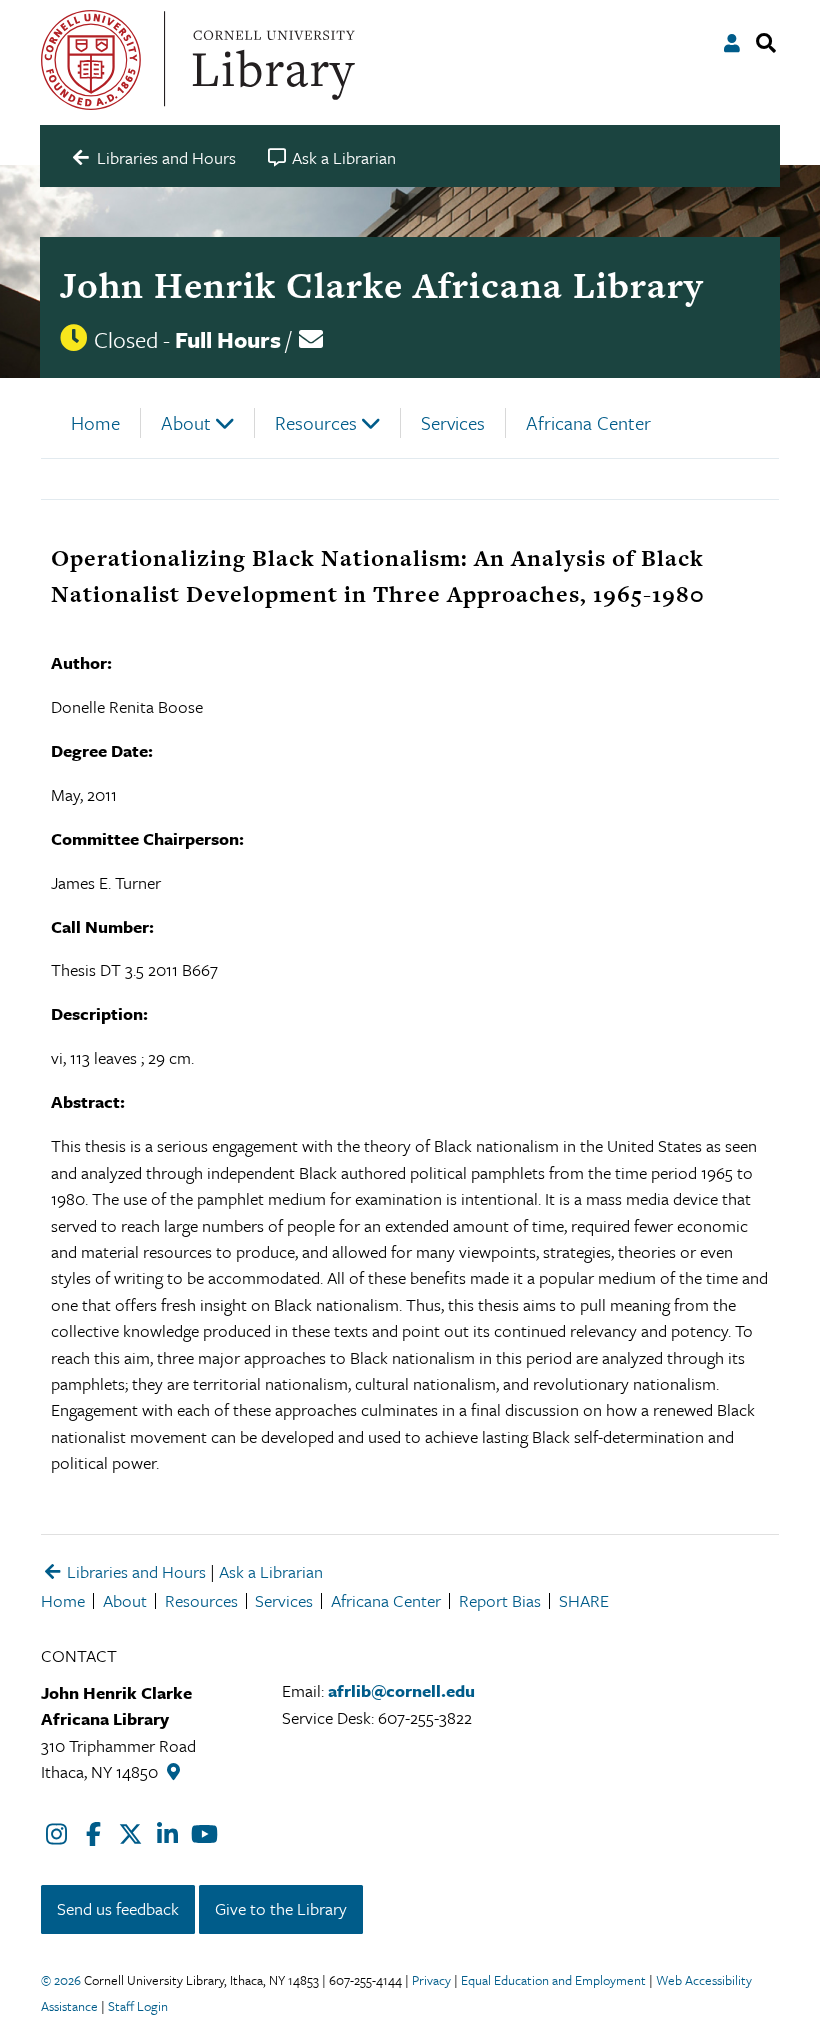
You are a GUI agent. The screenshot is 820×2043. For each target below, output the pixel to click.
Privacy (431, 1980)
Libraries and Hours (134, 1571)
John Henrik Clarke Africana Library (381, 285)
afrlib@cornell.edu (401, 1690)
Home (95, 422)
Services (453, 422)
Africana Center (588, 422)
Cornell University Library (271, 60)
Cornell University (91, 60)
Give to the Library (281, 1908)
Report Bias (500, 1600)
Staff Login (138, 2006)
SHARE (584, 1600)
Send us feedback (118, 1908)
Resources (316, 422)
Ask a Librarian (271, 1571)
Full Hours (228, 339)
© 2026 (61, 1980)
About (186, 422)
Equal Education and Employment (553, 1980)
